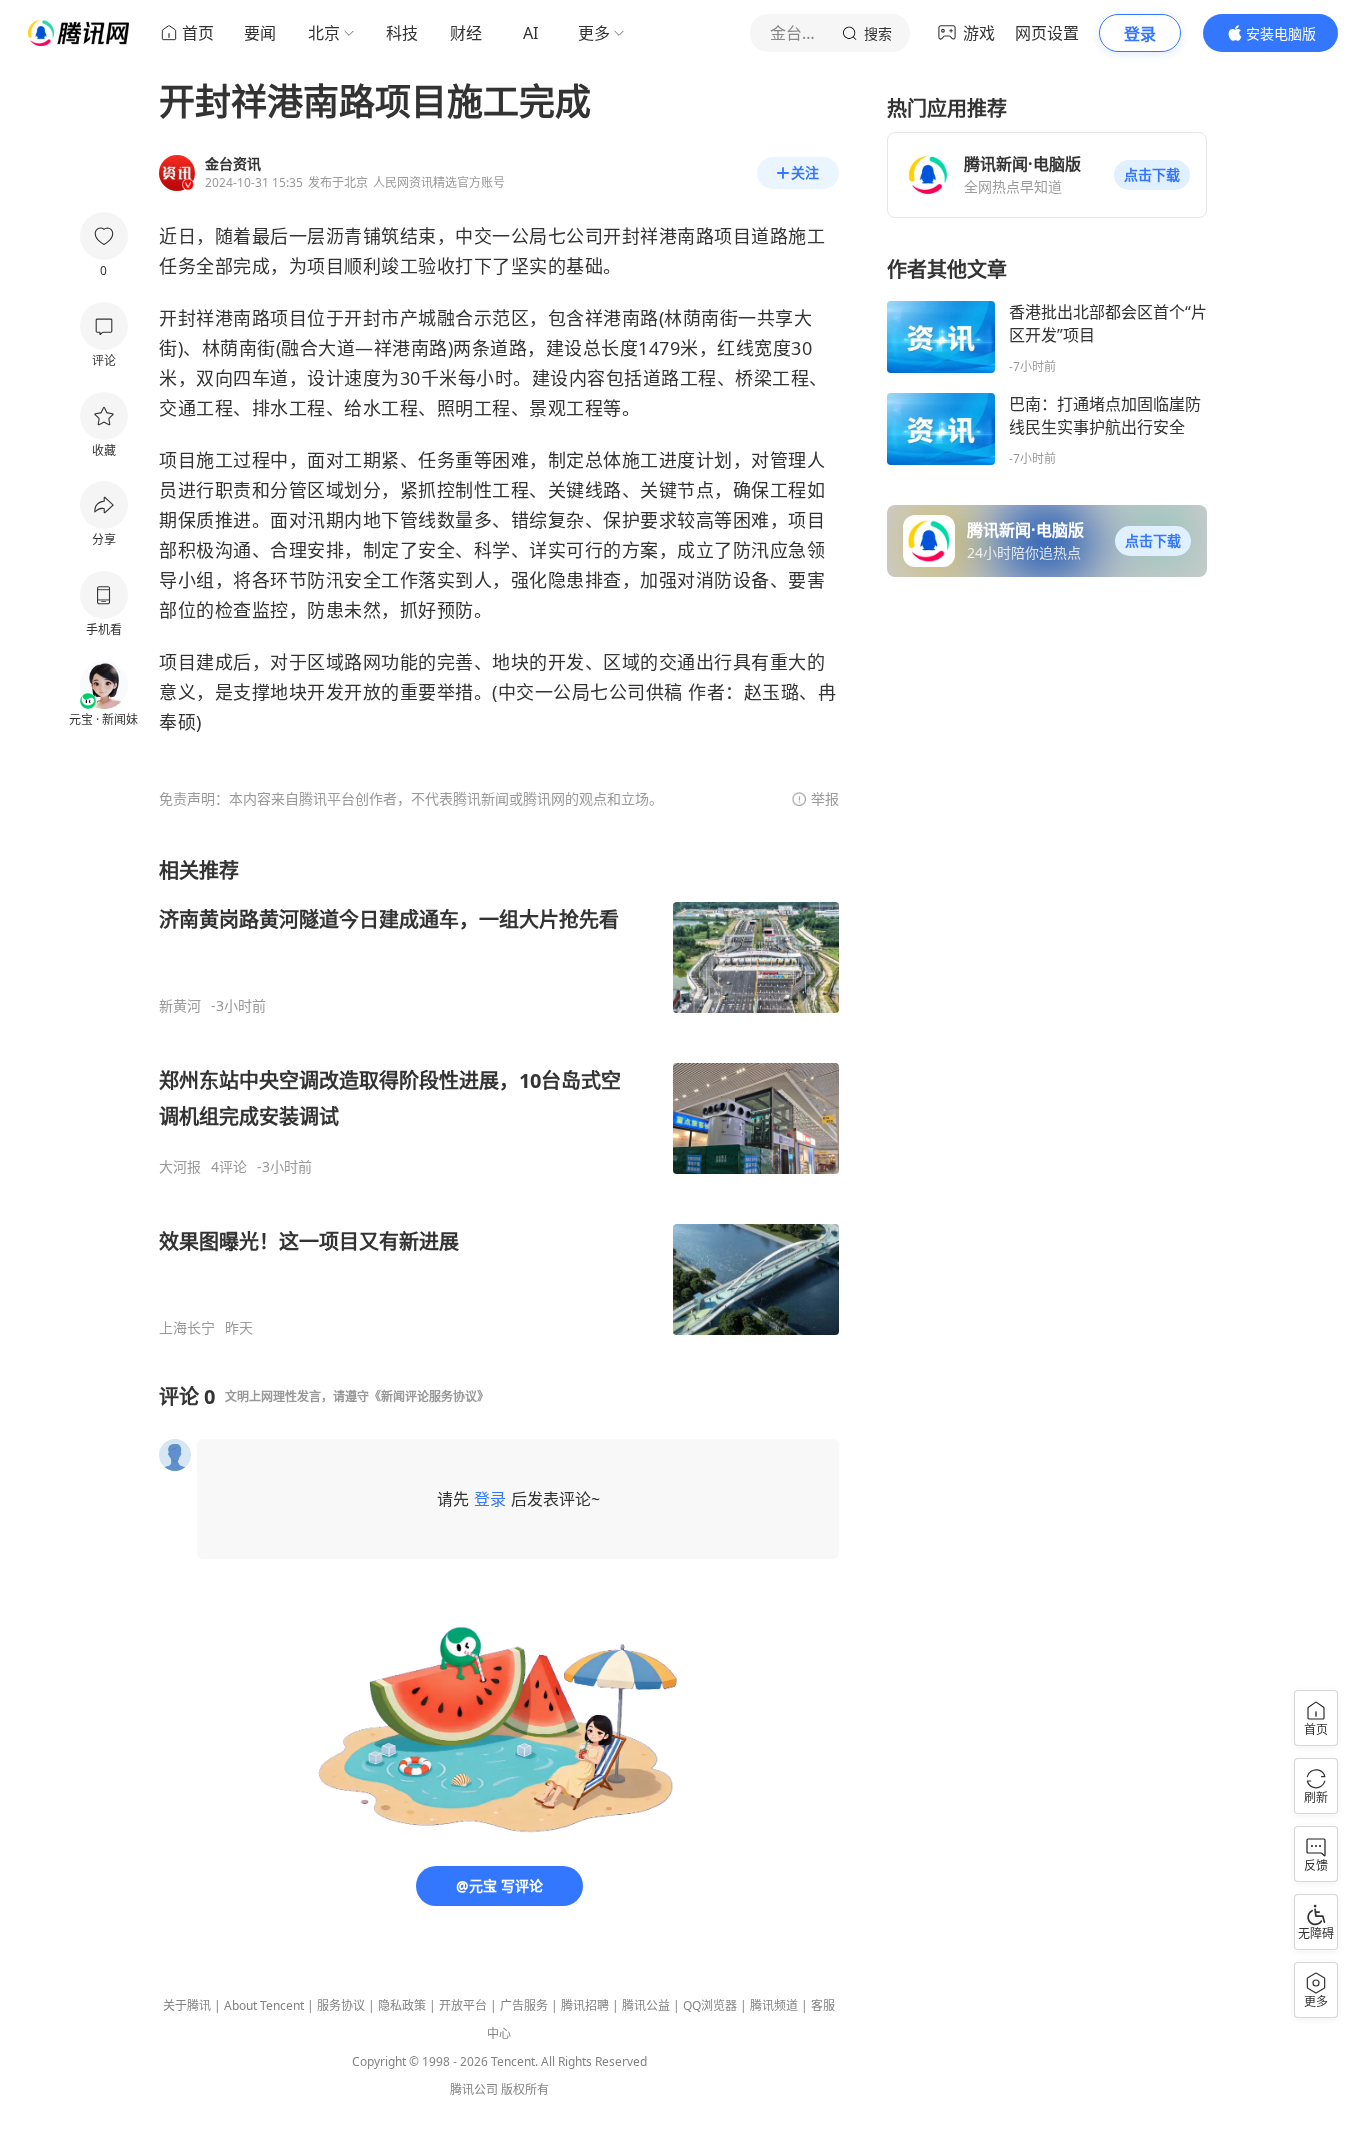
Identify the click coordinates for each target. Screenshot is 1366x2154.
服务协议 (341, 2005)
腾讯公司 (474, 2089)
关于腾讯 (187, 2005)
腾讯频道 (774, 2005)
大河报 (180, 1167)
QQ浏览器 (710, 2005)
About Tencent (264, 2005)
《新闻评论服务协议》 (429, 1396)
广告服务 (524, 2005)
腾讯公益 (646, 2005)
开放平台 (463, 2005)
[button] (1152, 175)
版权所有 (525, 2089)
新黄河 (180, 1006)
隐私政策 (402, 2005)
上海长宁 (187, 1328)
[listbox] (499, 1097)
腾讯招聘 (585, 2005)
